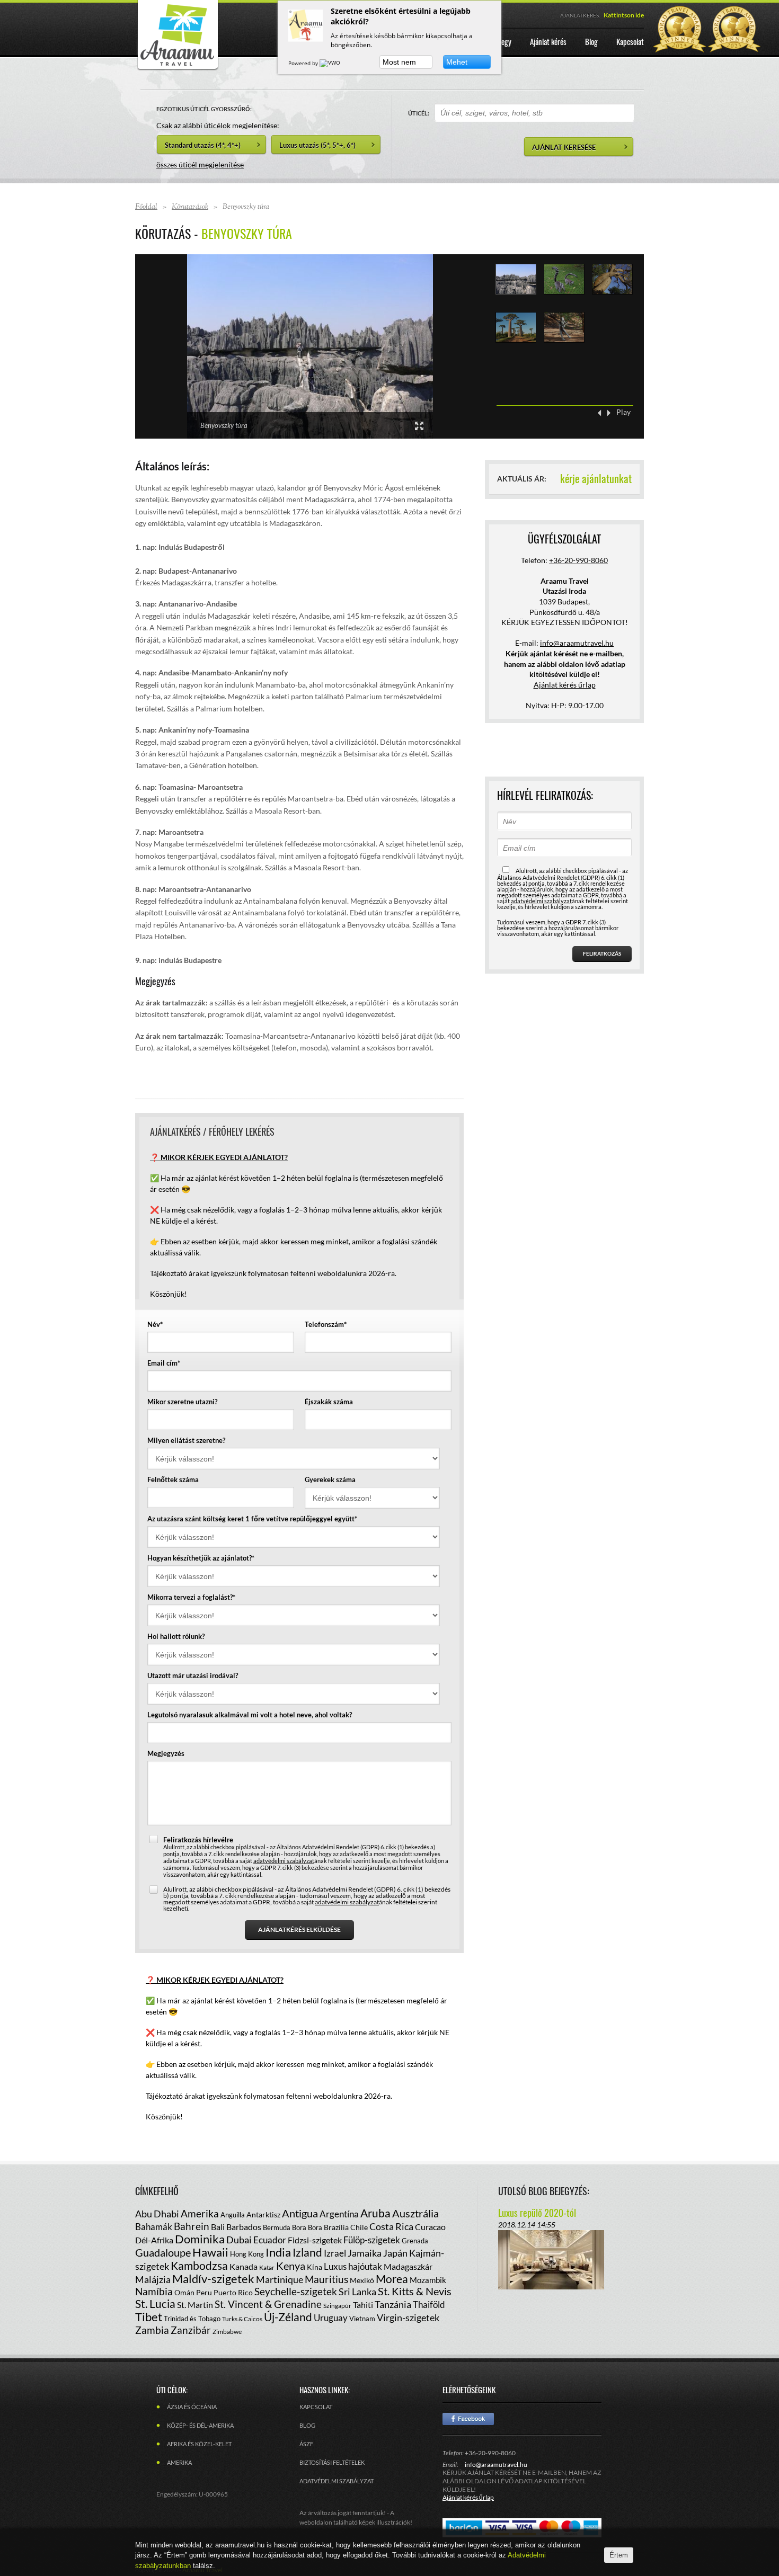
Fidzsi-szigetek (315, 2240)
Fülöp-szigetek (372, 2240)
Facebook (468, 2419)
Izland (307, 2252)
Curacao (430, 2227)
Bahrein (192, 2226)
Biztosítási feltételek (332, 2462)
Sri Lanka (357, 2292)
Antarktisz (263, 2214)
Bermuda (277, 2227)
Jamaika (365, 2253)
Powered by (304, 63)
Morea (392, 2279)
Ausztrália (415, 2213)
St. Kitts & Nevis (415, 2291)
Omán (184, 2292)
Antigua (300, 2213)
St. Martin (195, 2305)
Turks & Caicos (242, 2319)
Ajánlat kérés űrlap (565, 685)
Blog (307, 2425)
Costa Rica (391, 2226)
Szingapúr (337, 2306)
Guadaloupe (163, 2252)
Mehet (457, 62)
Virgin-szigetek (408, 2317)
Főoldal (146, 207)
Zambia (152, 2330)
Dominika (200, 2239)
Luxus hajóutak (353, 2266)
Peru (204, 2292)
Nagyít (419, 426)
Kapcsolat (316, 2407)
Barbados (244, 2227)
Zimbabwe (227, 2332)
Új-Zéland (288, 2317)
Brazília (336, 2227)
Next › (609, 413)
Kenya (291, 2266)
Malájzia (153, 2279)
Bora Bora (307, 2227)
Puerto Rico (233, 2292)
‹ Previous (599, 413)
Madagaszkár (408, 2266)
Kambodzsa (199, 2265)
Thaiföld (429, 2305)
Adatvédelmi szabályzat (337, 2481)
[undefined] (310, 346)
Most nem (399, 62)
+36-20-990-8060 (578, 560)
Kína (315, 2267)
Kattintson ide (624, 15)
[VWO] (331, 63)
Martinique (280, 2279)
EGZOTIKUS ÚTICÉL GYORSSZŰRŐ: (204, 109)
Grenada (415, 2241)
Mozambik (428, 2280)
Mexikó (362, 2280)
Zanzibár (191, 2330)
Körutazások (190, 207)
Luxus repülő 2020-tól (537, 2213)
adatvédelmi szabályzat (284, 1861)
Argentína (339, 2214)
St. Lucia (155, 2303)
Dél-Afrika (154, 2240)
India (278, 2252)
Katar (267, 2267)
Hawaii (210, 2252)
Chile (359, 2227)
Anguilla (233, 2215)
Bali (218, 2227)
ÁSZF (306, 2444)
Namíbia (154, 2291)
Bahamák (154, 2227)
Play (623, 412)
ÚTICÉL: (419, 113)
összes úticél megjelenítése (200, 164)
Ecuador (270, 2240)
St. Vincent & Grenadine (268, 2304)
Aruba (375, 2213)
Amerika (200, 2213)
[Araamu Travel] (178, 68)
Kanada (244, 2266)
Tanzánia (393, 2304)
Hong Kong (247, 2254)
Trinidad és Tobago (192, 2319)
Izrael (335, 2253)
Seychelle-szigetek (296, 2291)
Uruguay (331, 2318)
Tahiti (363, 2305)
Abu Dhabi (157, 2214)
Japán (395, 2253)
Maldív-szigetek (213, 2279)
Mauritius (326, 2279)
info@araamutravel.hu (496, 2464)
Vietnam (362, 2319)
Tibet (149, 2317)
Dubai (239, 2240)
